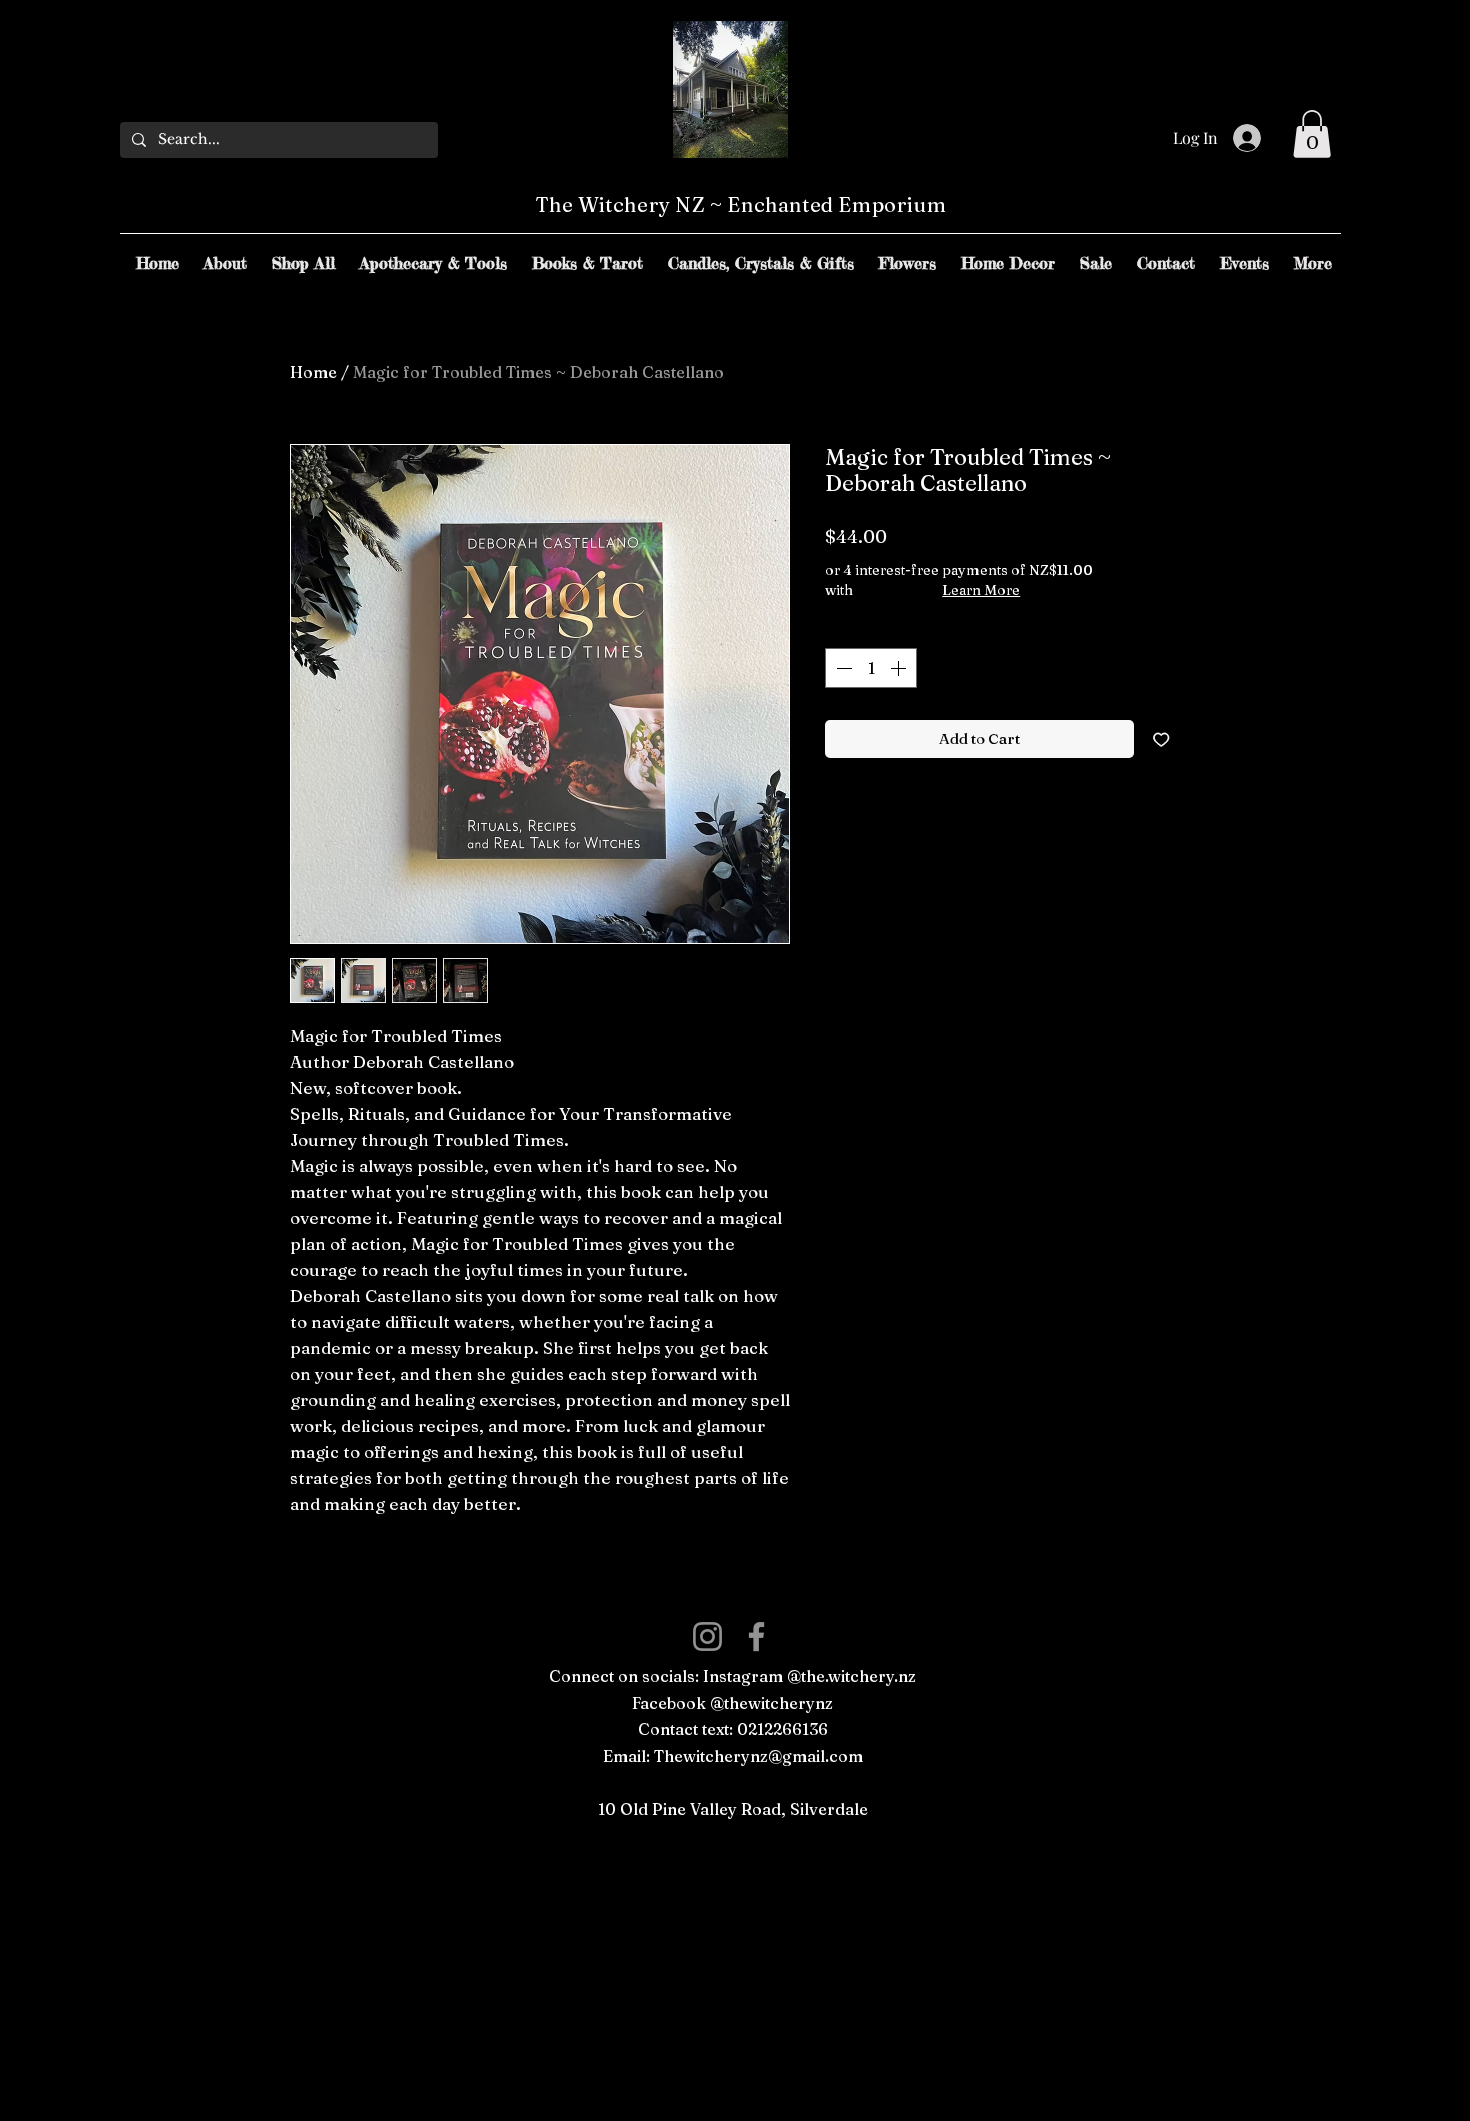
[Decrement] (842, 668)
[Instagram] (707, 1636)
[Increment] (900, 668)
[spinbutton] (871, 668)
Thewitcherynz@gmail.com (758, 1756)
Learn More (981, 590)
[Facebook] (756, 1636)
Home (313, 372)
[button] (1312, 134)
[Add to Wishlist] (1161, 739)
